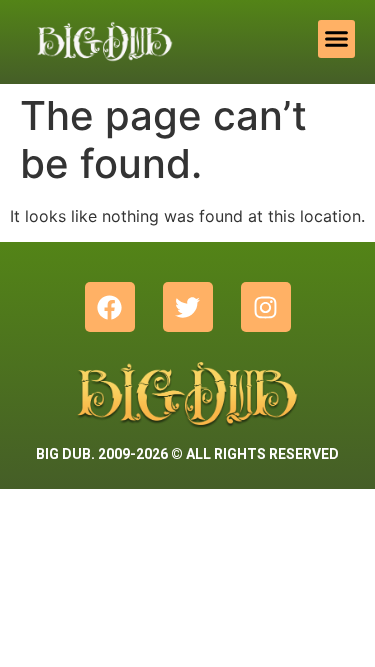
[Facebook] (110, 307)
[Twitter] (188, 307)
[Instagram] (266, 307)
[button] (337, 39)
